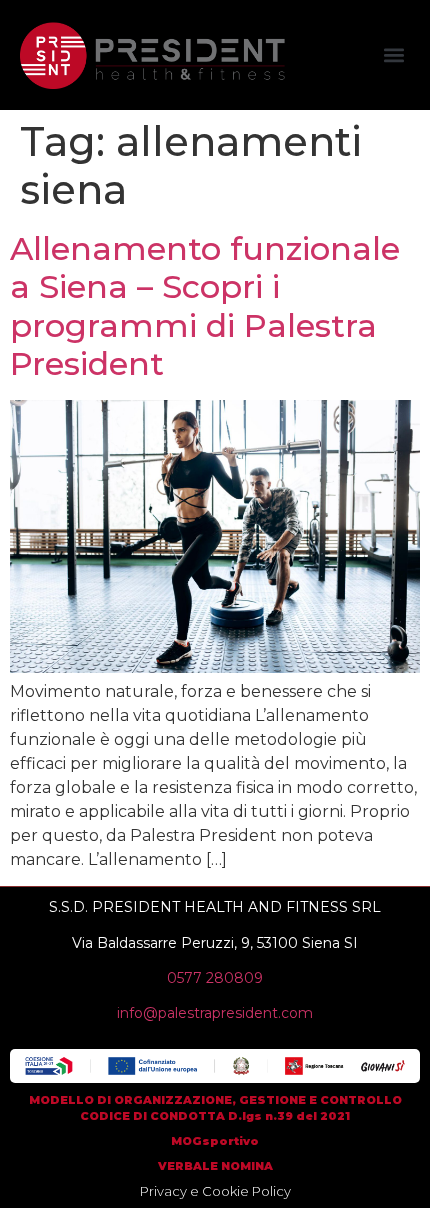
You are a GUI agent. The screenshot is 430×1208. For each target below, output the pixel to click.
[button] (393, 55)
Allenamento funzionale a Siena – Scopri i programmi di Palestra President (205, 306)
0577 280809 (215, 978)
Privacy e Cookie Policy (215, 1191)
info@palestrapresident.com (215, 1013)
